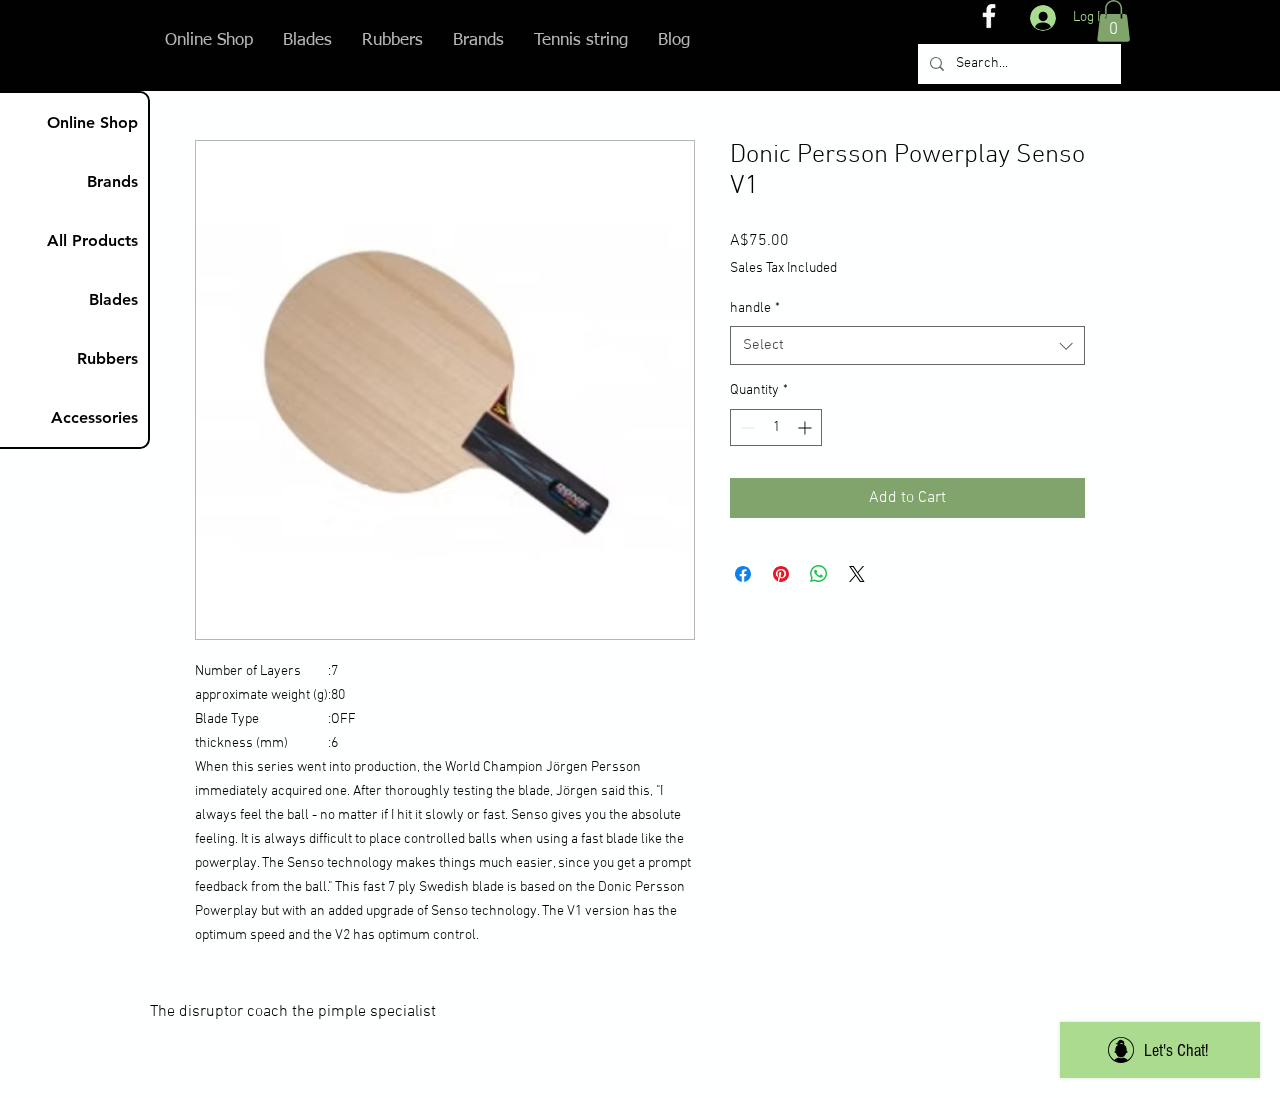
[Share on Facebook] (743, 574)
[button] (1113, 21)
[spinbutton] (776, 427)
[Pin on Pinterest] (781, 574)
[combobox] (907, 345)
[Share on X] (857, 574)
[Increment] (806, 427)
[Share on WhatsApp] (819, 574)
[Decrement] (745, 427)
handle (755, 308)
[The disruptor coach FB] (989, 16)
